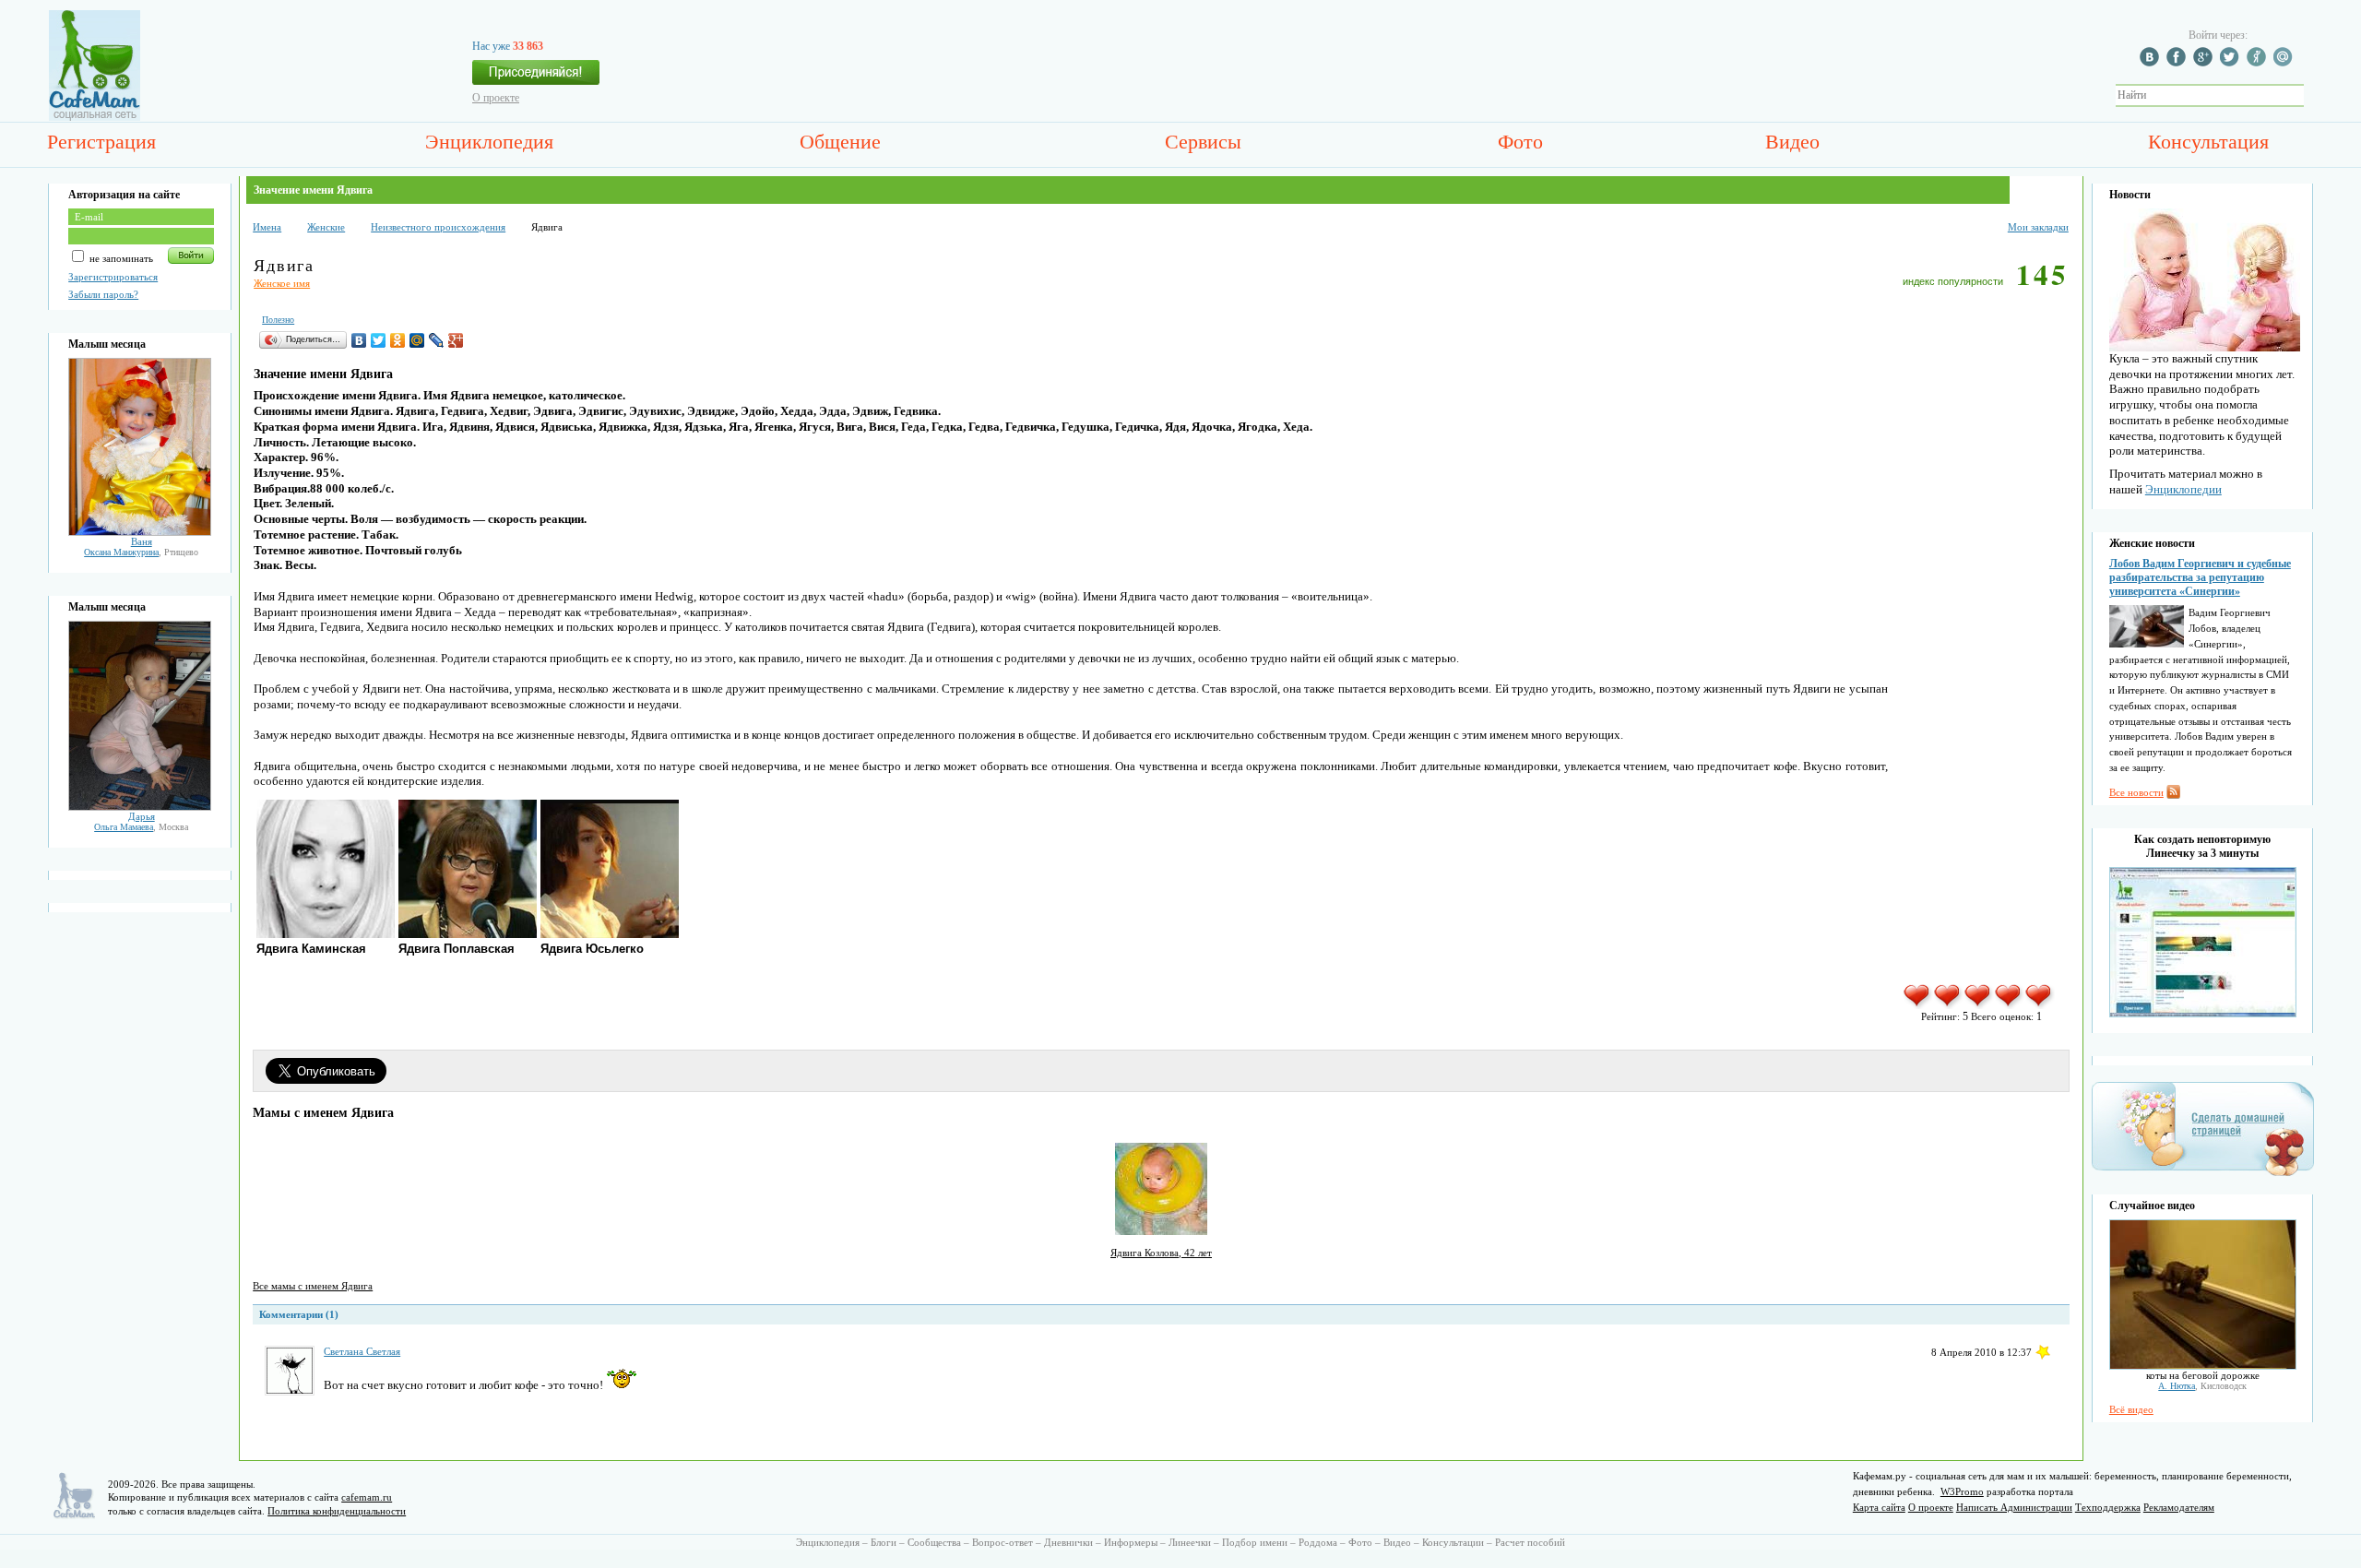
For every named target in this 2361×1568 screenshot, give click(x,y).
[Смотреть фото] (140, 532)
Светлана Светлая (362, 1351)
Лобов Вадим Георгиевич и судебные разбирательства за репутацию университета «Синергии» (2200, 577)
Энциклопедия (489, 142)
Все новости (2136, 792)
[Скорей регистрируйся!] (536, 77)
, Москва (141, 827)
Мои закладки (2038, 227)
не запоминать (120, 258)
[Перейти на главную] (95, 117)
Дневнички (1068, 1542)
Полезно (278, 320)
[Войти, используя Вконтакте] (2152, 63)
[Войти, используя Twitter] (2232, 63)
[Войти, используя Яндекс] (2259, 63)
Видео (1792, 142)
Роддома (1318, 1542)
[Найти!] (2314, 95)
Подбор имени (1255, 1542)
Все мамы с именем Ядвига (313, 1286)
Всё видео (2131, 1409)
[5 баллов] (2040, 1005)
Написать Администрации (2014, 1507)
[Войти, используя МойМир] (2285, 63)
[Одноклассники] (398, 340)
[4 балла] (2009, 1005)
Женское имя (282, 283)
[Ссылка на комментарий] (2043, 1352)
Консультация (2208, 142)
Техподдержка (2108, 1507)
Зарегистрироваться (113, 277)
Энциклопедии (2183, 489)
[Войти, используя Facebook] (2178, 63)
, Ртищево (141, 552)
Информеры (1131, 1542)
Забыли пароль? (103, 294)
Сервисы (1203, 142)
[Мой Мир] (417, 340)
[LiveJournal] (437, 340)
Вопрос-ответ (1003, 1542)
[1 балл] (1918, 1005)
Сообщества (934, 1542)
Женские (326, 227)
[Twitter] (379, 340)
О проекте (496, 98)
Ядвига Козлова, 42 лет (1161, 1253)
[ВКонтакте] (359, 340)
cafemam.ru (367, 1497)
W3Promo (1962, 1491)
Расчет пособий (1530, 1542)
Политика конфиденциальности (337, 1511)
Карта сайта (1879, 1507)
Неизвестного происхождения (438, 227)
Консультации (1453, 1542)
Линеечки (1190, 1542)
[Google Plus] (456, 340)
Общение (840, 142)
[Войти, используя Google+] (2205, 63)
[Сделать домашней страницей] (2203, 1175)
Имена (267, 227)
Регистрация (101, 142)
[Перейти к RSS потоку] (2173, 795)
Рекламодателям (2179, 1507)
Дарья (142, 816)
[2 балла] (1948, 1005)
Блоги (884, 1542)
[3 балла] (1979, 1005)
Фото (1520, 142)
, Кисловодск (2202, 1386)
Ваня (142, 541)
